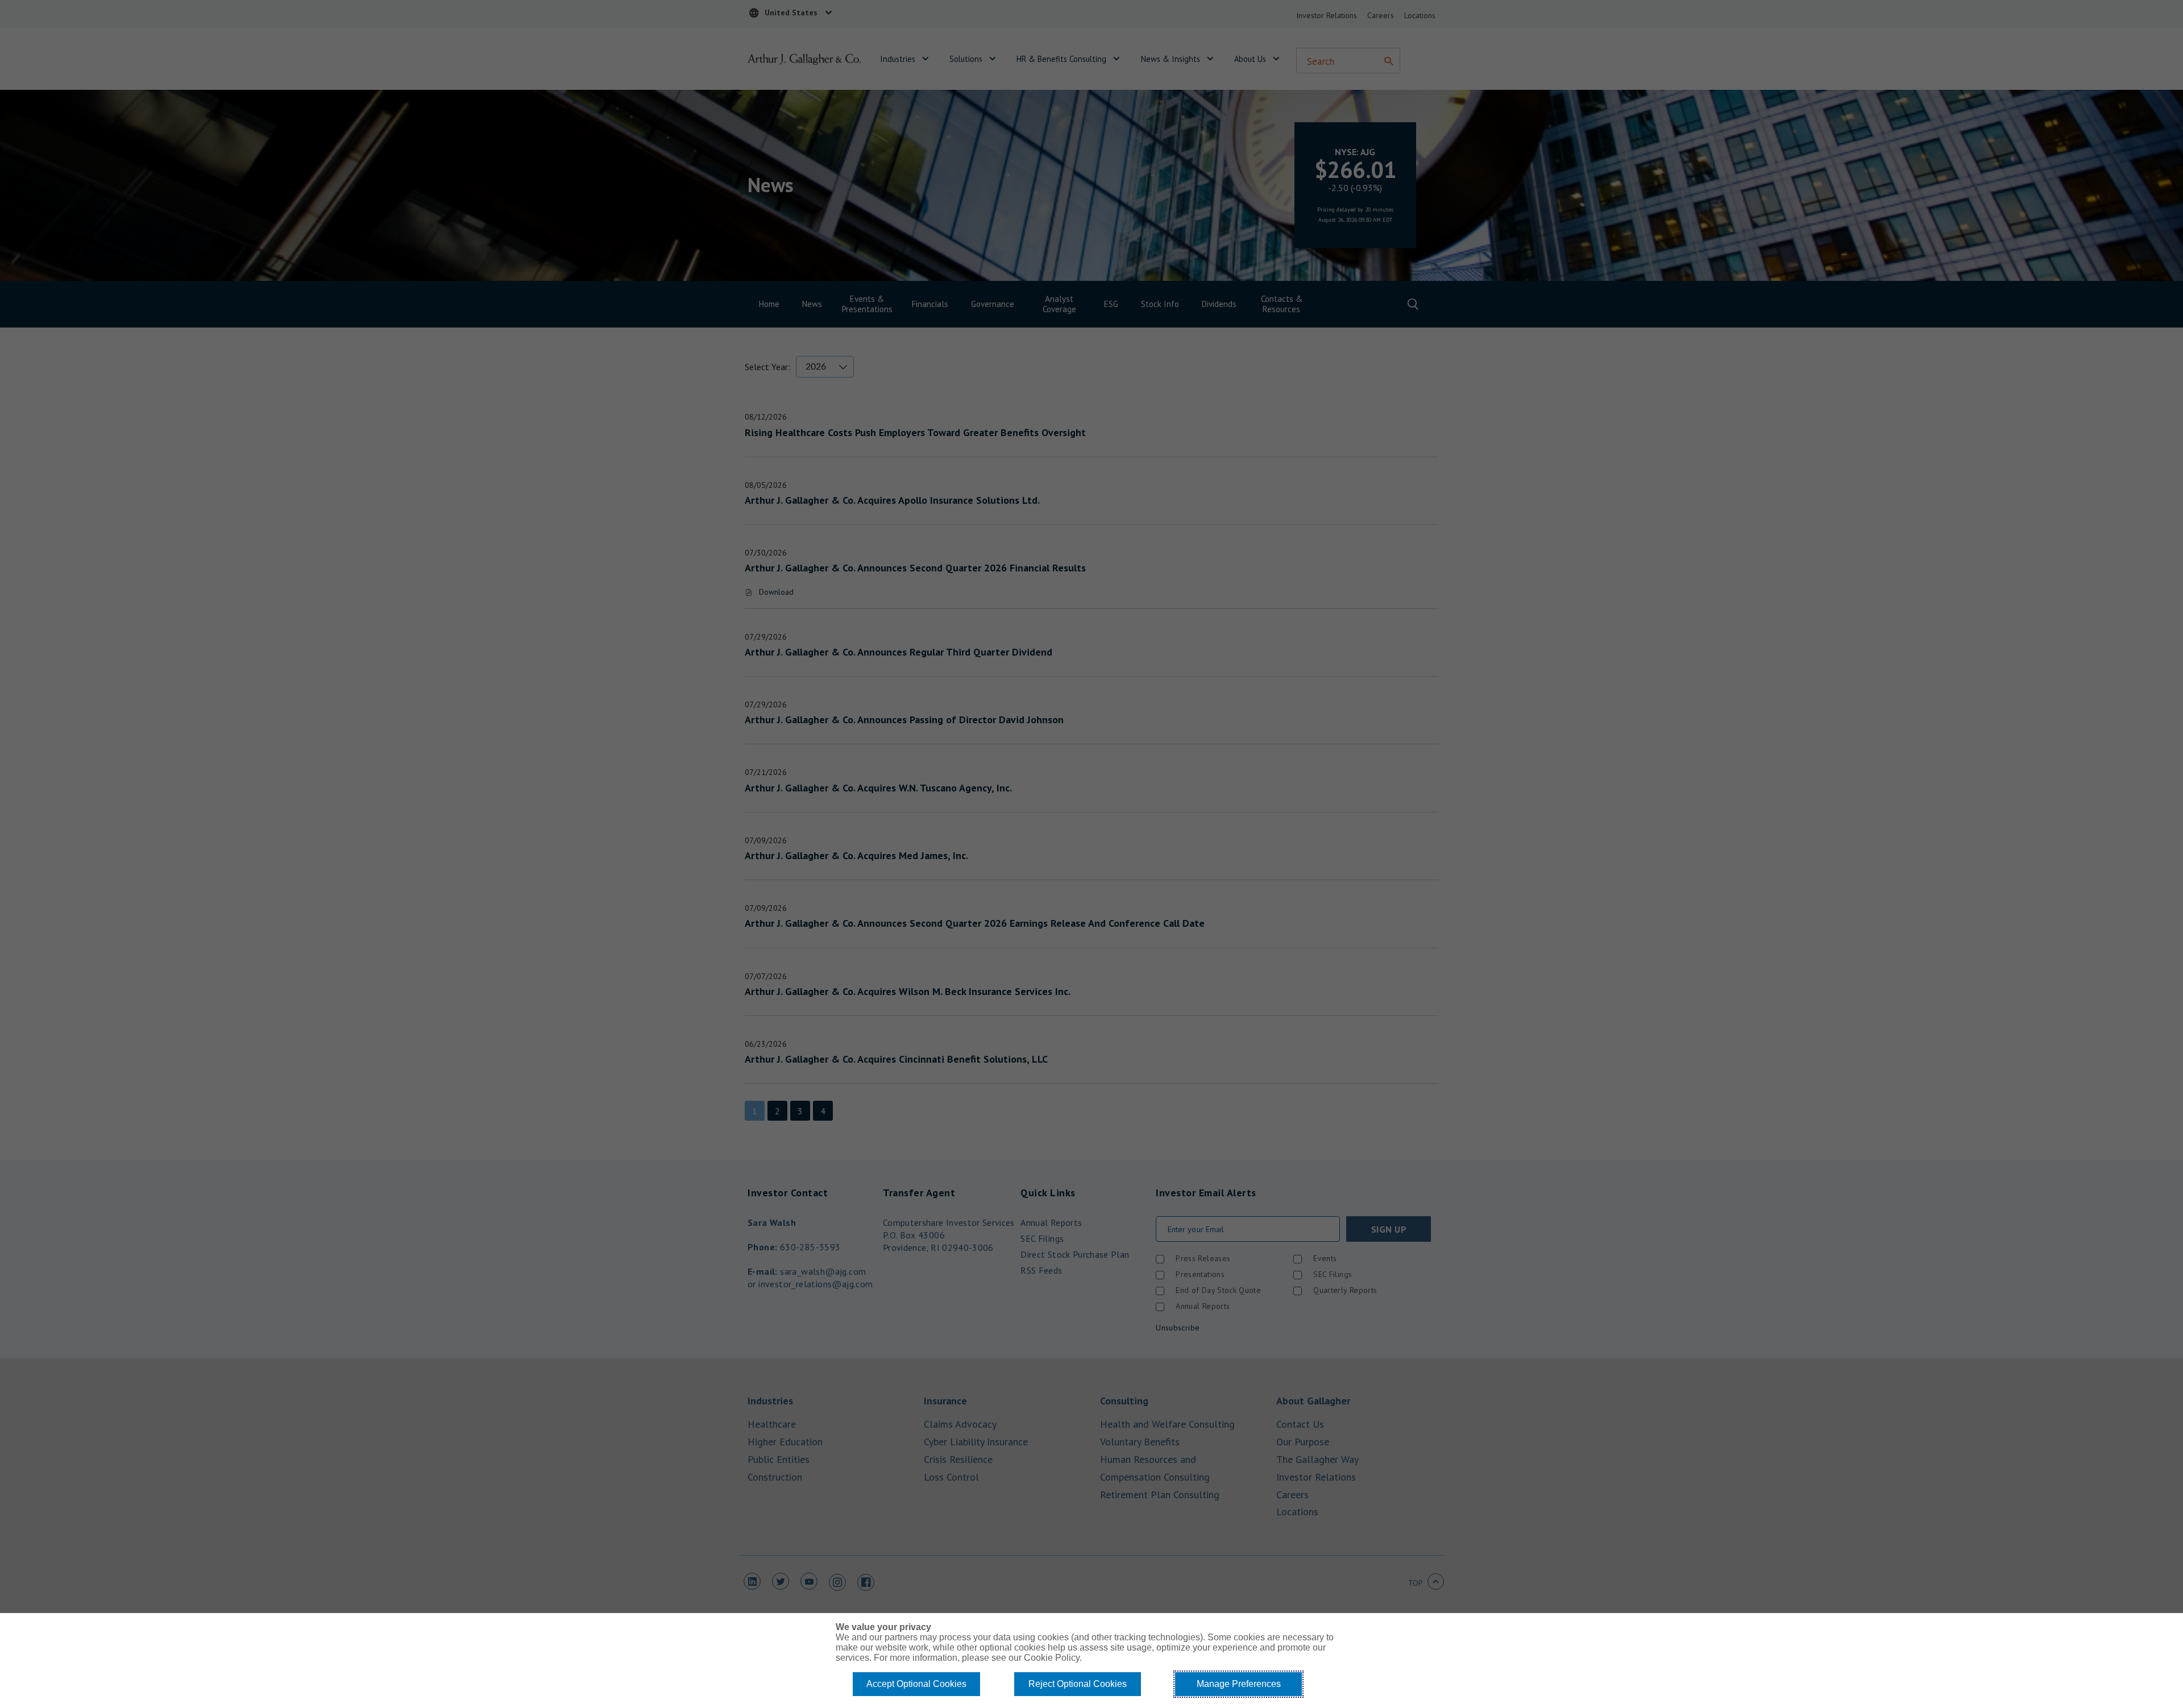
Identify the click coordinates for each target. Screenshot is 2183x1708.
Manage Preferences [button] (1239, 1684)
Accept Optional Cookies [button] (916, 1684)
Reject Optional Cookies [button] (1078, 1684)
